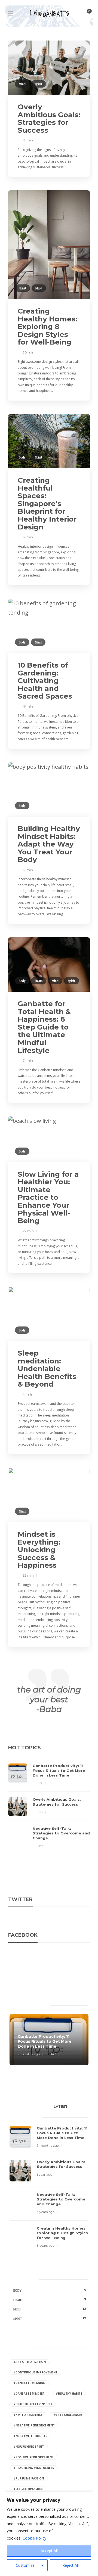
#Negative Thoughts (30, 2436)
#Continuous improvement (35, 2372)
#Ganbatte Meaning (29, 2383)
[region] (49, 2534)
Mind (22, 84)
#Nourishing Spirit (29, 2447)
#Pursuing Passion (29, 2478)
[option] (49, 1806)
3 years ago (46, 2212)
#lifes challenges (68, 2415)
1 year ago (45, 2174)
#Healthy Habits (69, 2394)
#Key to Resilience (28, 2415)
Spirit (39, 84)
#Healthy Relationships (33, 2404)
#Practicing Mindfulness (34, 2468)
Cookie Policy (34, 2538)
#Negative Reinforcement (34, 2425)
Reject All (71, 2565)
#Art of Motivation (30, 2362)
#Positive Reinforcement (33, 2457)
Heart (39, 981)
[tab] (61, 2108)
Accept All (49, 2551)
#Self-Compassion (28, 2489)
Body (22, 457)
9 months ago (29, 2054)
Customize (25, 2565)
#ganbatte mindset (29, 2394)
